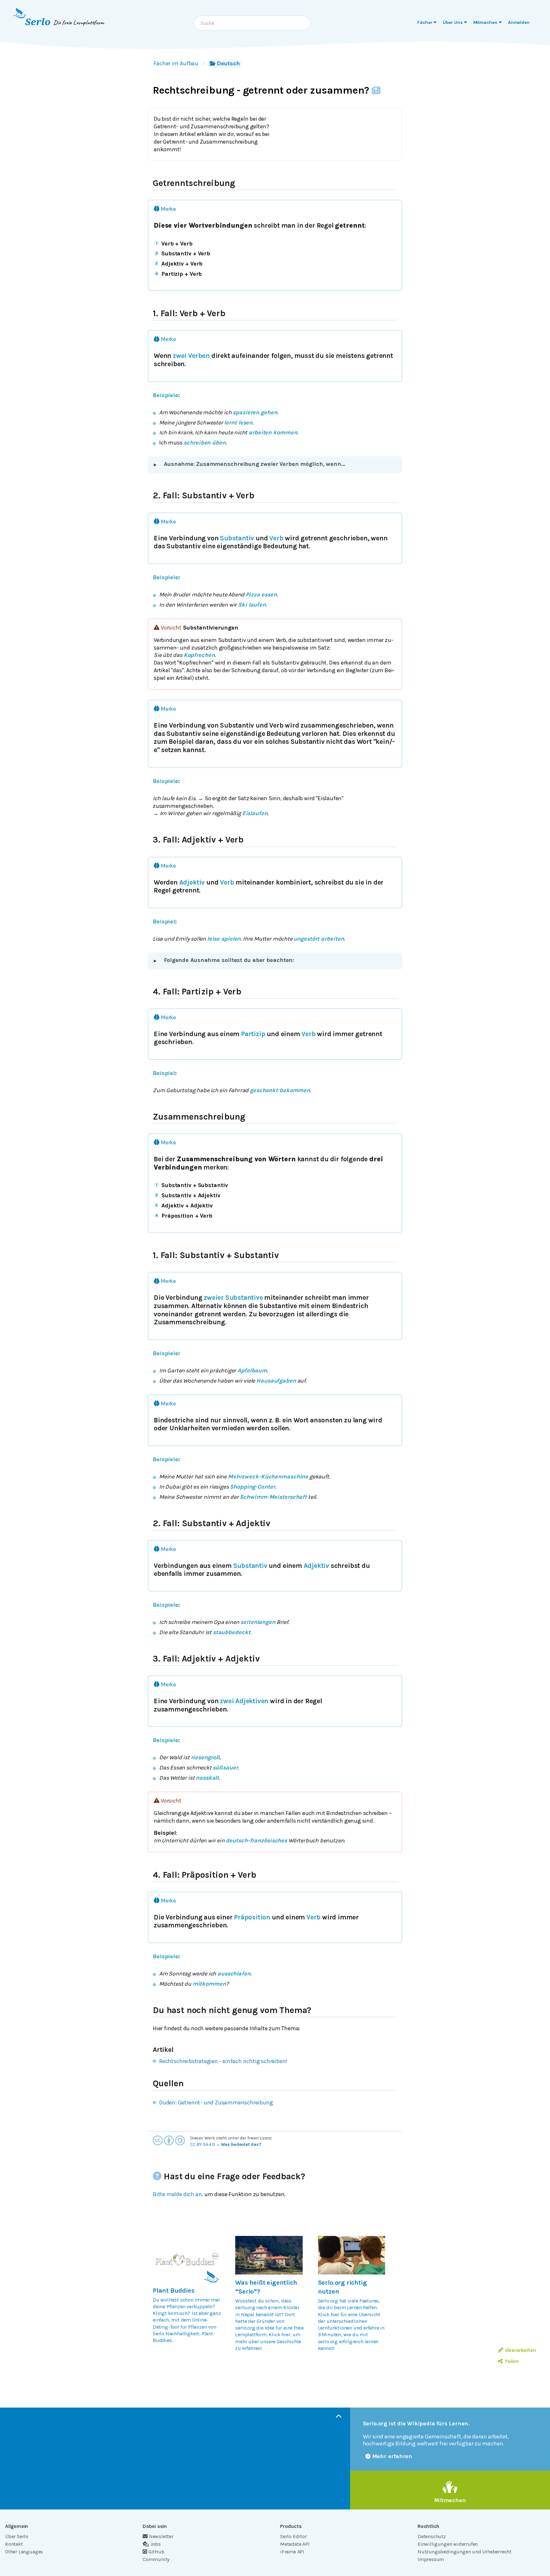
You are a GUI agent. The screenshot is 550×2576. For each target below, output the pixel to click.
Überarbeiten (521, 2350)
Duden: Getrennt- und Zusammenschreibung (216, 2103)
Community (156, 2559)
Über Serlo (17, 2536)
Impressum (431, 2559)
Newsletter (161, 2536)
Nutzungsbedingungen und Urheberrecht (465, 2552)
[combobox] (252, 23)
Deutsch (228, 63)
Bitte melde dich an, (178, 2194)
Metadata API (295, 2544)
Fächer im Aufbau (176, 63)
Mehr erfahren (392, 2456)
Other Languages (24, 2552)
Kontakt (14, 2544)
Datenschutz (432, 2536)
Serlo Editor (293, 2536)
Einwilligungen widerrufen (448, 2544)
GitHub (156, 2552)
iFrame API (292, 2552)
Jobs (155, 2544)
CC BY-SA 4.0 (202, 2144)
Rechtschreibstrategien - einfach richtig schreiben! (223, 2061)
